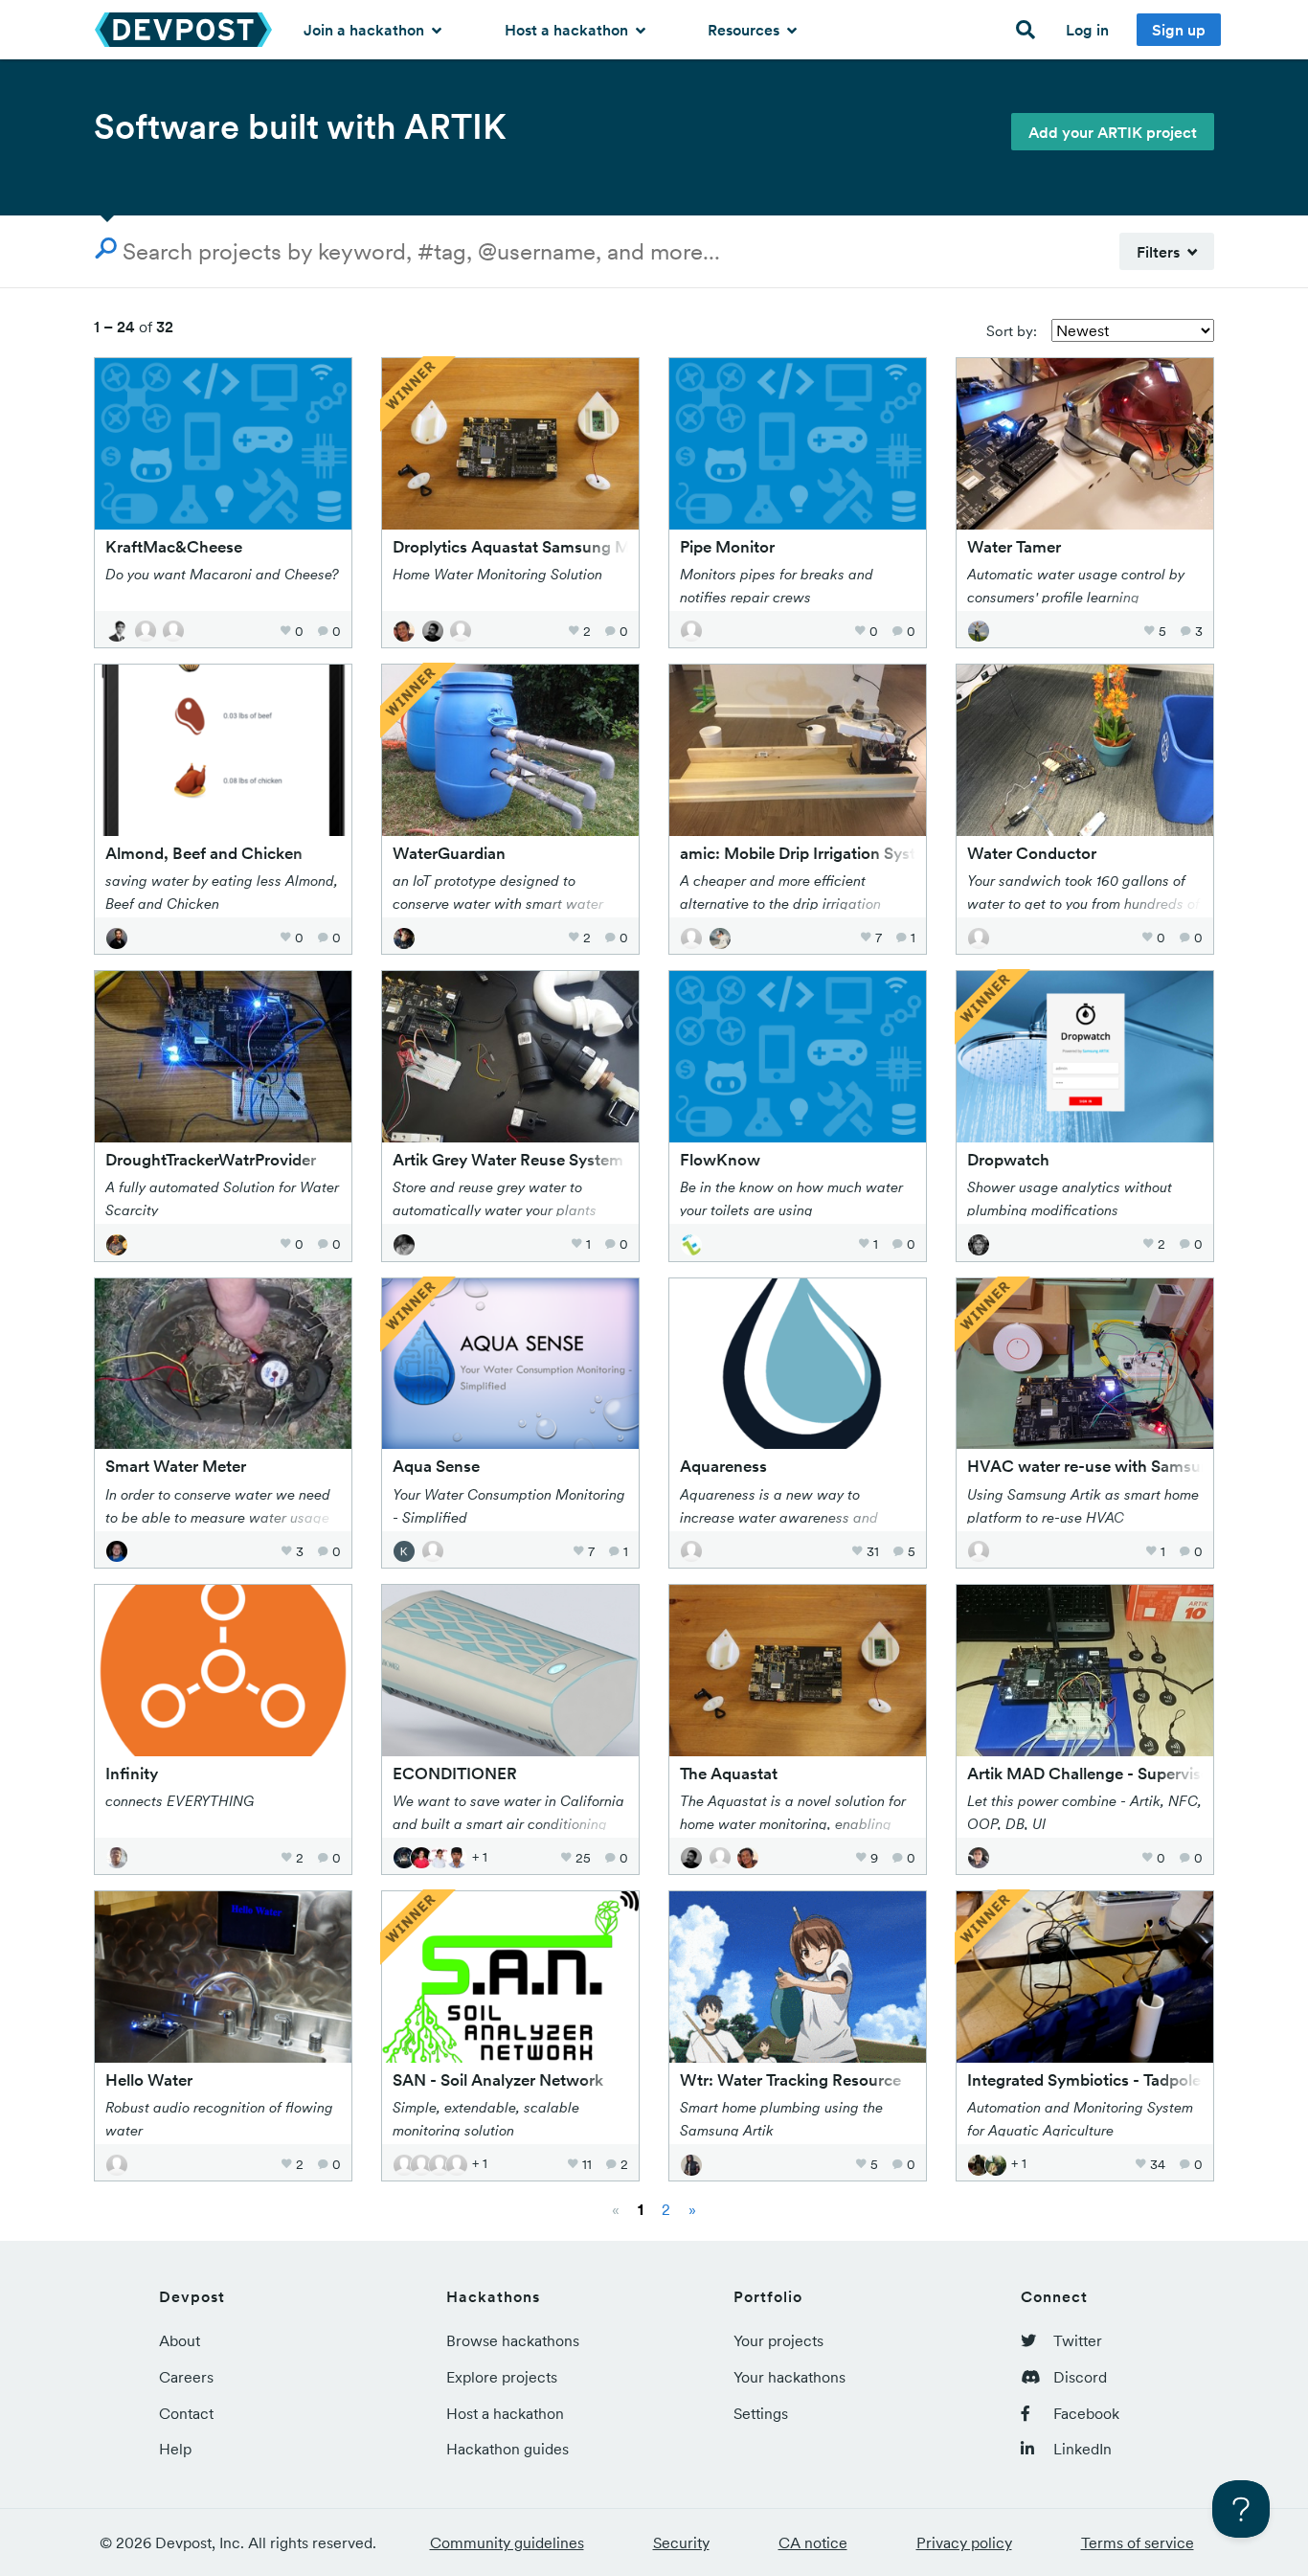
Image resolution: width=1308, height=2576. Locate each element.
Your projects (778, 2340)
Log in (1087, 30)
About (180, 2340)
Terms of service (1138, 2542)
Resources (745, 30)
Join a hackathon (366, 30)
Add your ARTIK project (1113, 132)
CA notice (813, 2542)
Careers (186, 2377)
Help (175, 2449)
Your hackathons (789, 2377)
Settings (761, 2413)
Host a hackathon (568, 30)
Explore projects (502, 2377)
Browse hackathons (513, 2340)
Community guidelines (507, 2542)
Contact (186, 2413)
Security (681, 2542)
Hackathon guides (507, 2449)
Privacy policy (964, 2542)
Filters (1162, 252)
